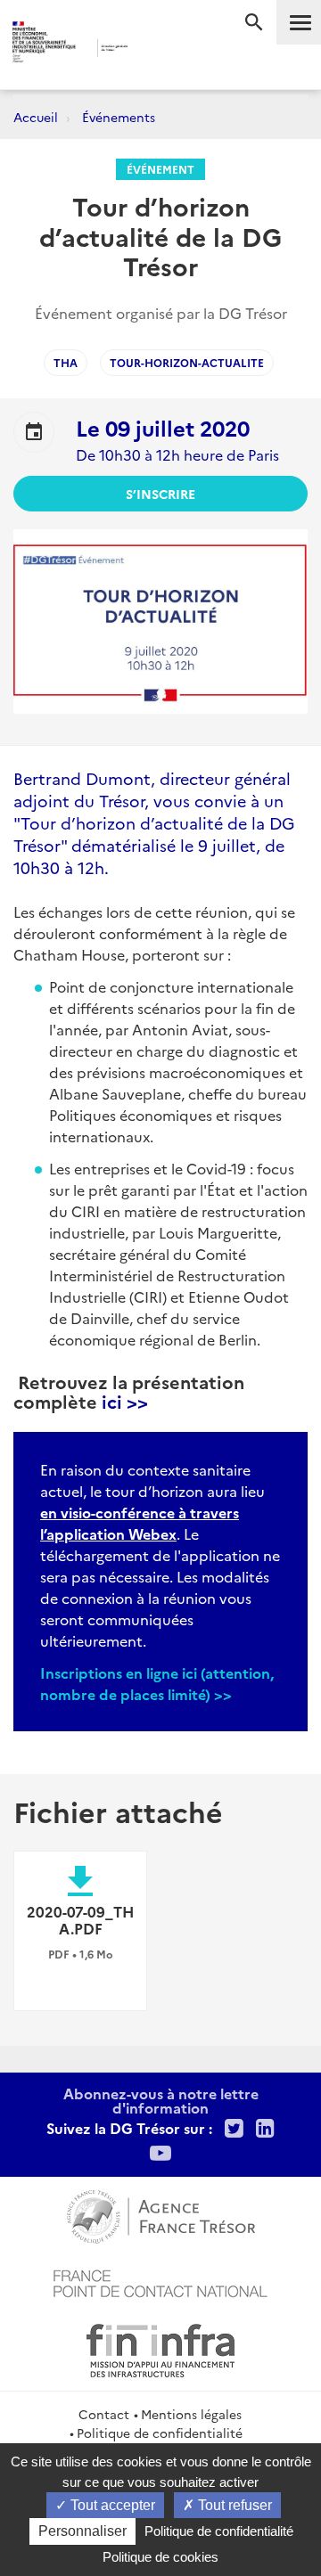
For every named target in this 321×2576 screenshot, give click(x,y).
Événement (160, 169)
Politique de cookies (160, 2557)
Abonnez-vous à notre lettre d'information (161, 2100)
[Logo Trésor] (151, 49)
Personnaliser (82, 2531)
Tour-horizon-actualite (187, 362)
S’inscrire (160, 494)
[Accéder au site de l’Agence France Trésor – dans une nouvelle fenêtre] (161, 2214)
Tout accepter (111, 2505)
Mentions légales (191, 2414)
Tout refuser (233, 2505)
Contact (104, 2414)
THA (66, 362)
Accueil (36, 117)
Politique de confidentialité (160, 2433)
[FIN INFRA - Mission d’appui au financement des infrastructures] (160, 2348)
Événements (119, 117)
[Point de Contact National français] (160, 2281)
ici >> (123, 1401)
